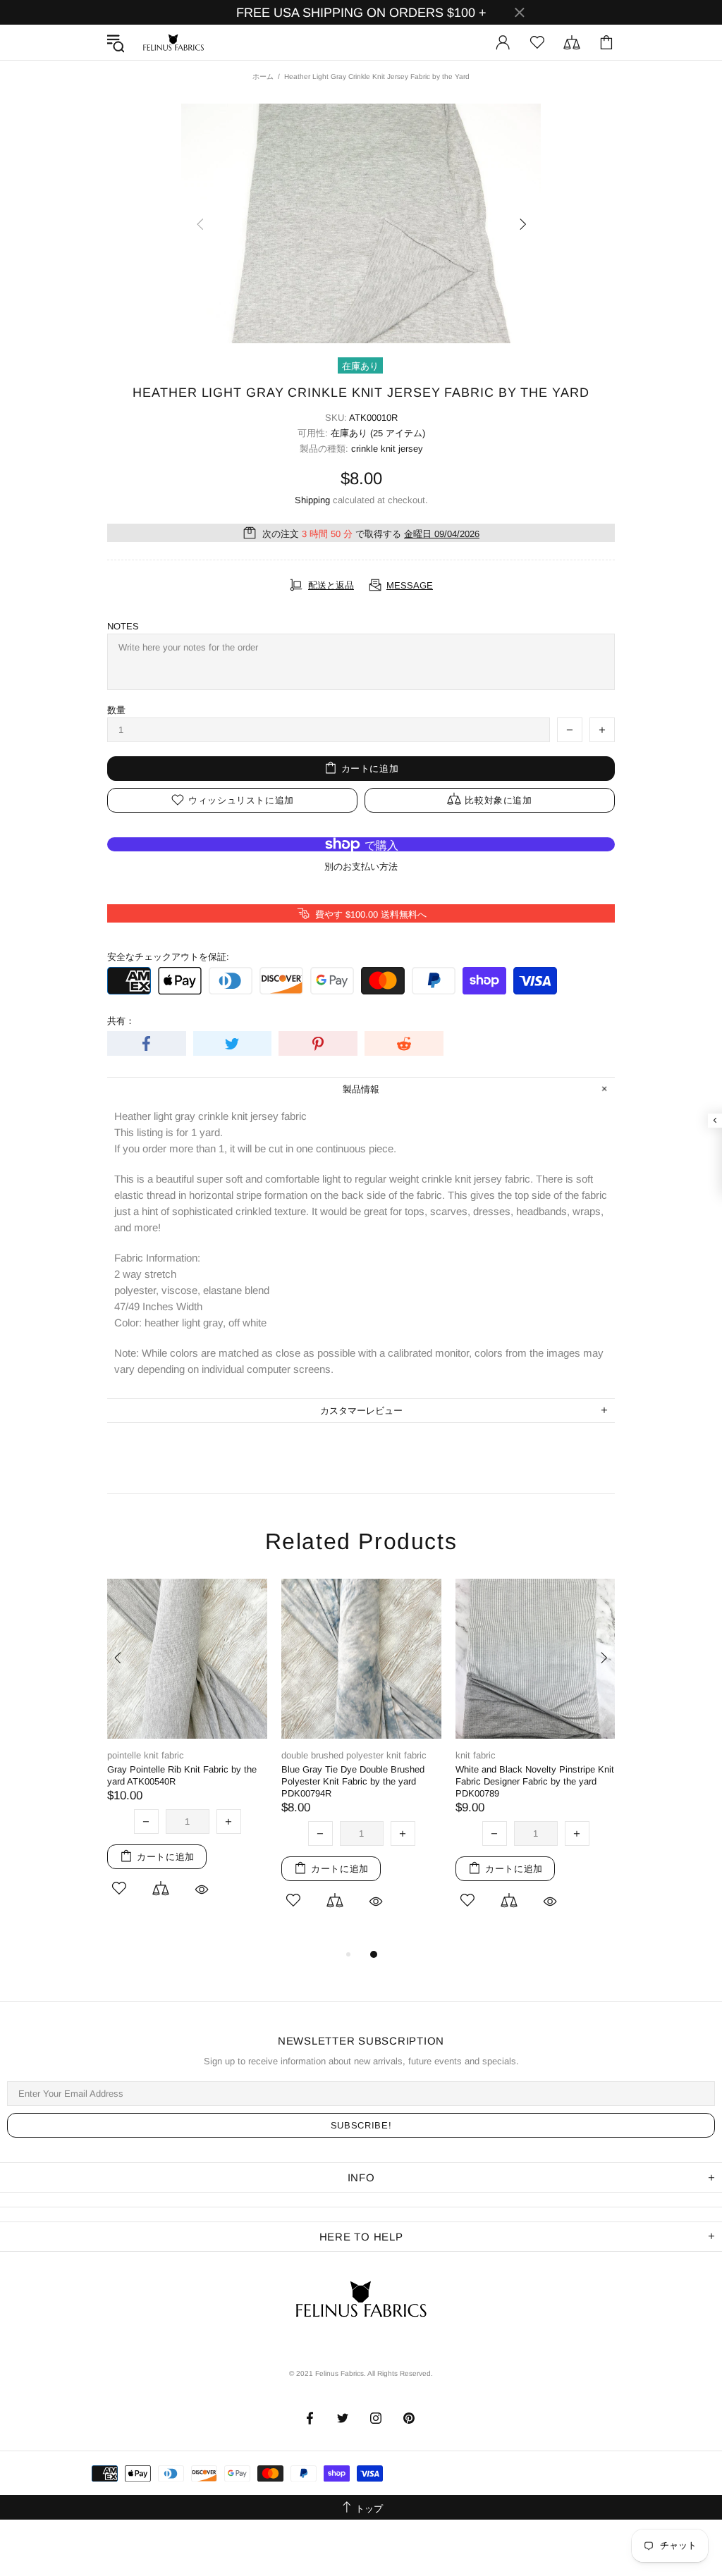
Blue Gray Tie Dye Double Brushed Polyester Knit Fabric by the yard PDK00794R (353, 1781)
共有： (121, 1021)
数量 (116, 710)
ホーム (263, 76)
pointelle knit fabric (146, 1755)
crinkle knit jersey (387, 449)
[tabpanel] (187, 1756)
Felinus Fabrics (173, 42)
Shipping (312, 500)
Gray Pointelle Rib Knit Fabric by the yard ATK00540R (182, 1775)
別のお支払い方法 (361, 867)
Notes (123, 626)
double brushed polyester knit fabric (354, 1755)
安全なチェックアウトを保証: (168, 957)
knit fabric (476, 1755)
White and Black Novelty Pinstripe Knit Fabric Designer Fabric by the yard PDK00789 (535, 1781)
